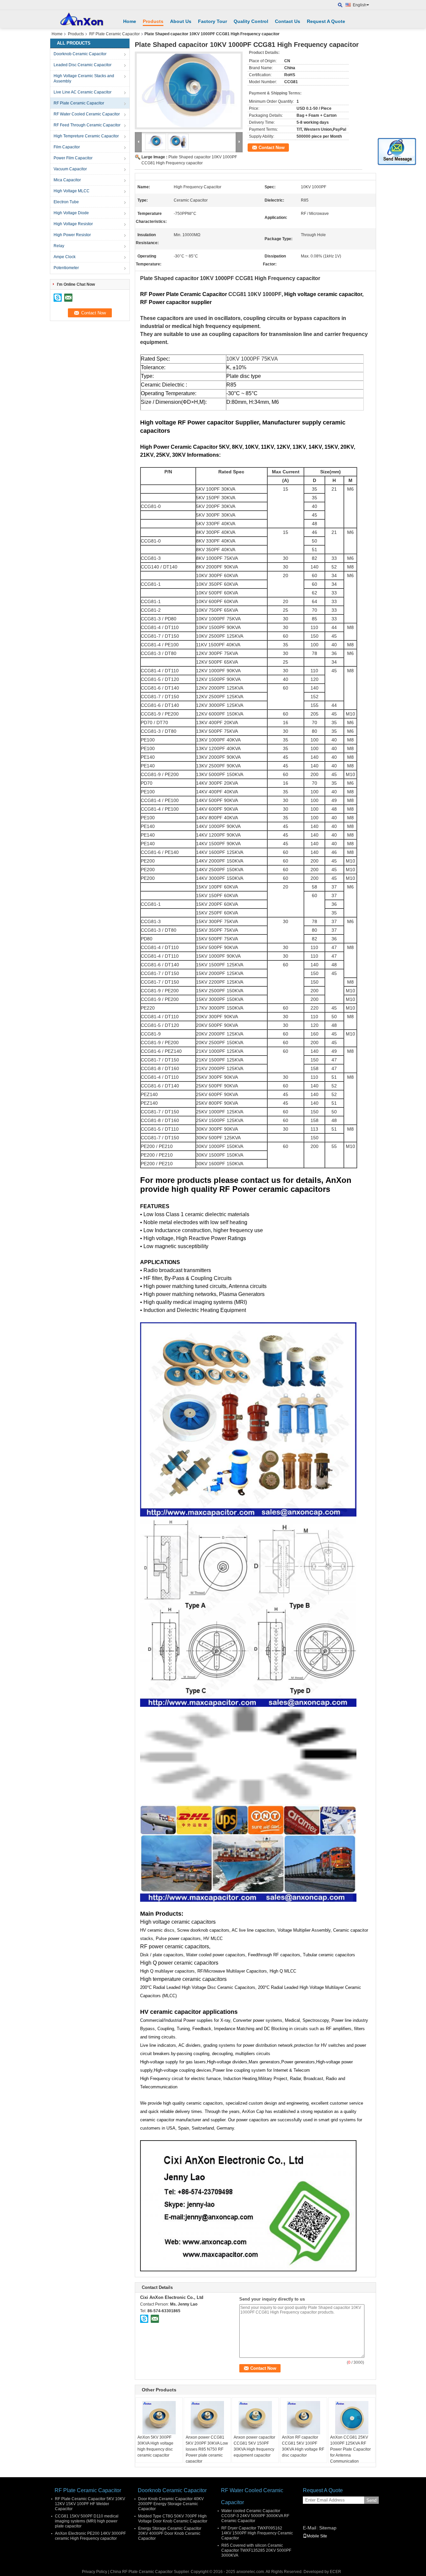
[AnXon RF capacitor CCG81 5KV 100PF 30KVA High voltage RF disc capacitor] (304, 2418)
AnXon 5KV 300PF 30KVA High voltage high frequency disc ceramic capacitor (155, 2446)
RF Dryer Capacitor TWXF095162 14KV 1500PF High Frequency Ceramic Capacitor (257, 2533)
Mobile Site (317, 2536)
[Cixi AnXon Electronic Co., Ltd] (340, 5)
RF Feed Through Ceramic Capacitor (87, 125)
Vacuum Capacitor (70, 169)
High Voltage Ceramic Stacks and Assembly (84, 79)
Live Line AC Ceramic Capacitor (83, 92)
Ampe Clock (65, 257)
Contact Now (272, 148)
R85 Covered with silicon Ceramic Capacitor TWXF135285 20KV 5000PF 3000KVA (256, 2550)
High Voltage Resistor (73, 224)
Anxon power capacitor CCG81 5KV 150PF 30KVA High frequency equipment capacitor (254, 2446)
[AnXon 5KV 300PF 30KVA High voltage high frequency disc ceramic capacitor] (159, 2418)
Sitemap (328, 2528)
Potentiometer (66, 268)
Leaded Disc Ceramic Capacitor (83, 65)
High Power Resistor (72, 235)
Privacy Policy (95, 2572)
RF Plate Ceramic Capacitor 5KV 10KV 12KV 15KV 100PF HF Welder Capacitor (90, 2504)
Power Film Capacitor (73, 158)
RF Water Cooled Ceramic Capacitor (87, 114)
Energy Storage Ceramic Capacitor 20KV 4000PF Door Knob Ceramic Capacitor (170, 2533)
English (360, 5)
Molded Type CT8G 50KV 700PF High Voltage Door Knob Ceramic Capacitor (173, 2519)
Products (153, 21)
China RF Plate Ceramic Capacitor (141, 2572)
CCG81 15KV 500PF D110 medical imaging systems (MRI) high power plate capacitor (87, 2521)
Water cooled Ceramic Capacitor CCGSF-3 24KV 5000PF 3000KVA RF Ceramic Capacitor (255, 2516)
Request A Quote (326, 21)
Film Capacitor (67, 147)
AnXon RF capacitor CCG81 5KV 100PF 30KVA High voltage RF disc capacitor (303, 2446)
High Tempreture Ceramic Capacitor (86, 136)
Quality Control (251, 21)
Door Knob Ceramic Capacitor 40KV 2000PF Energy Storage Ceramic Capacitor (171, 2504)
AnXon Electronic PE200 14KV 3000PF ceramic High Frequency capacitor (90, 2536)
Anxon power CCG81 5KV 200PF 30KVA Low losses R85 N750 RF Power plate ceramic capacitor (207, 2449)
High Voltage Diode (71, 213)
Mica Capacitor (67, 180)
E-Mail (310, 2528)
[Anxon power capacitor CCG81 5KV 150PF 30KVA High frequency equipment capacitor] (255, 2418)
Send (371, 2500)
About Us (181, 21)
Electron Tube (66, 202)
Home (130, 21)
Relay (59, 246)
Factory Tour (213, 21)
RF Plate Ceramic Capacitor (114, 34)
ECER (335, 2572)
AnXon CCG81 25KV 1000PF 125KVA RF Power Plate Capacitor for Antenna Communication (350, 2449)
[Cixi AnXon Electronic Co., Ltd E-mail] (155, 2319)
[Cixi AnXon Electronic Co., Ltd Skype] (144, 2319)
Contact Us (288, 21)
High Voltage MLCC (72, 191)
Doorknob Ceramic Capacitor (80, 54)
